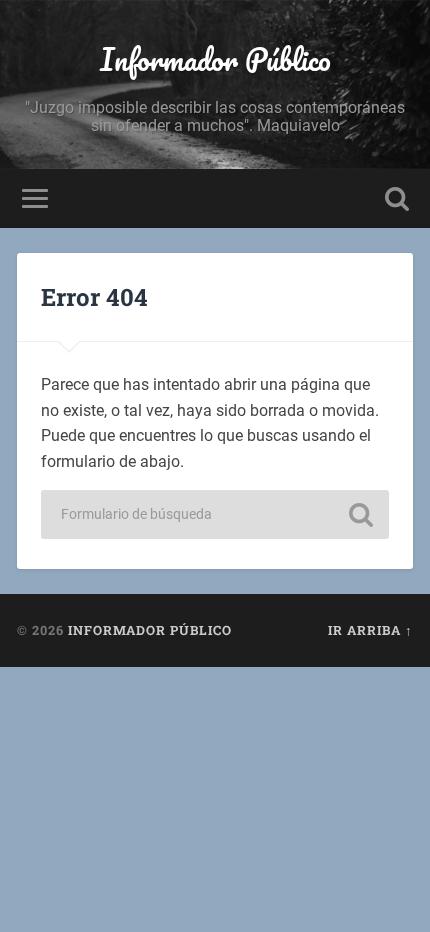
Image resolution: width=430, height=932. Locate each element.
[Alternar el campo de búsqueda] (397, 198)
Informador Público (215, 59)
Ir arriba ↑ (370, 630)
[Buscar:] (215, 514)
